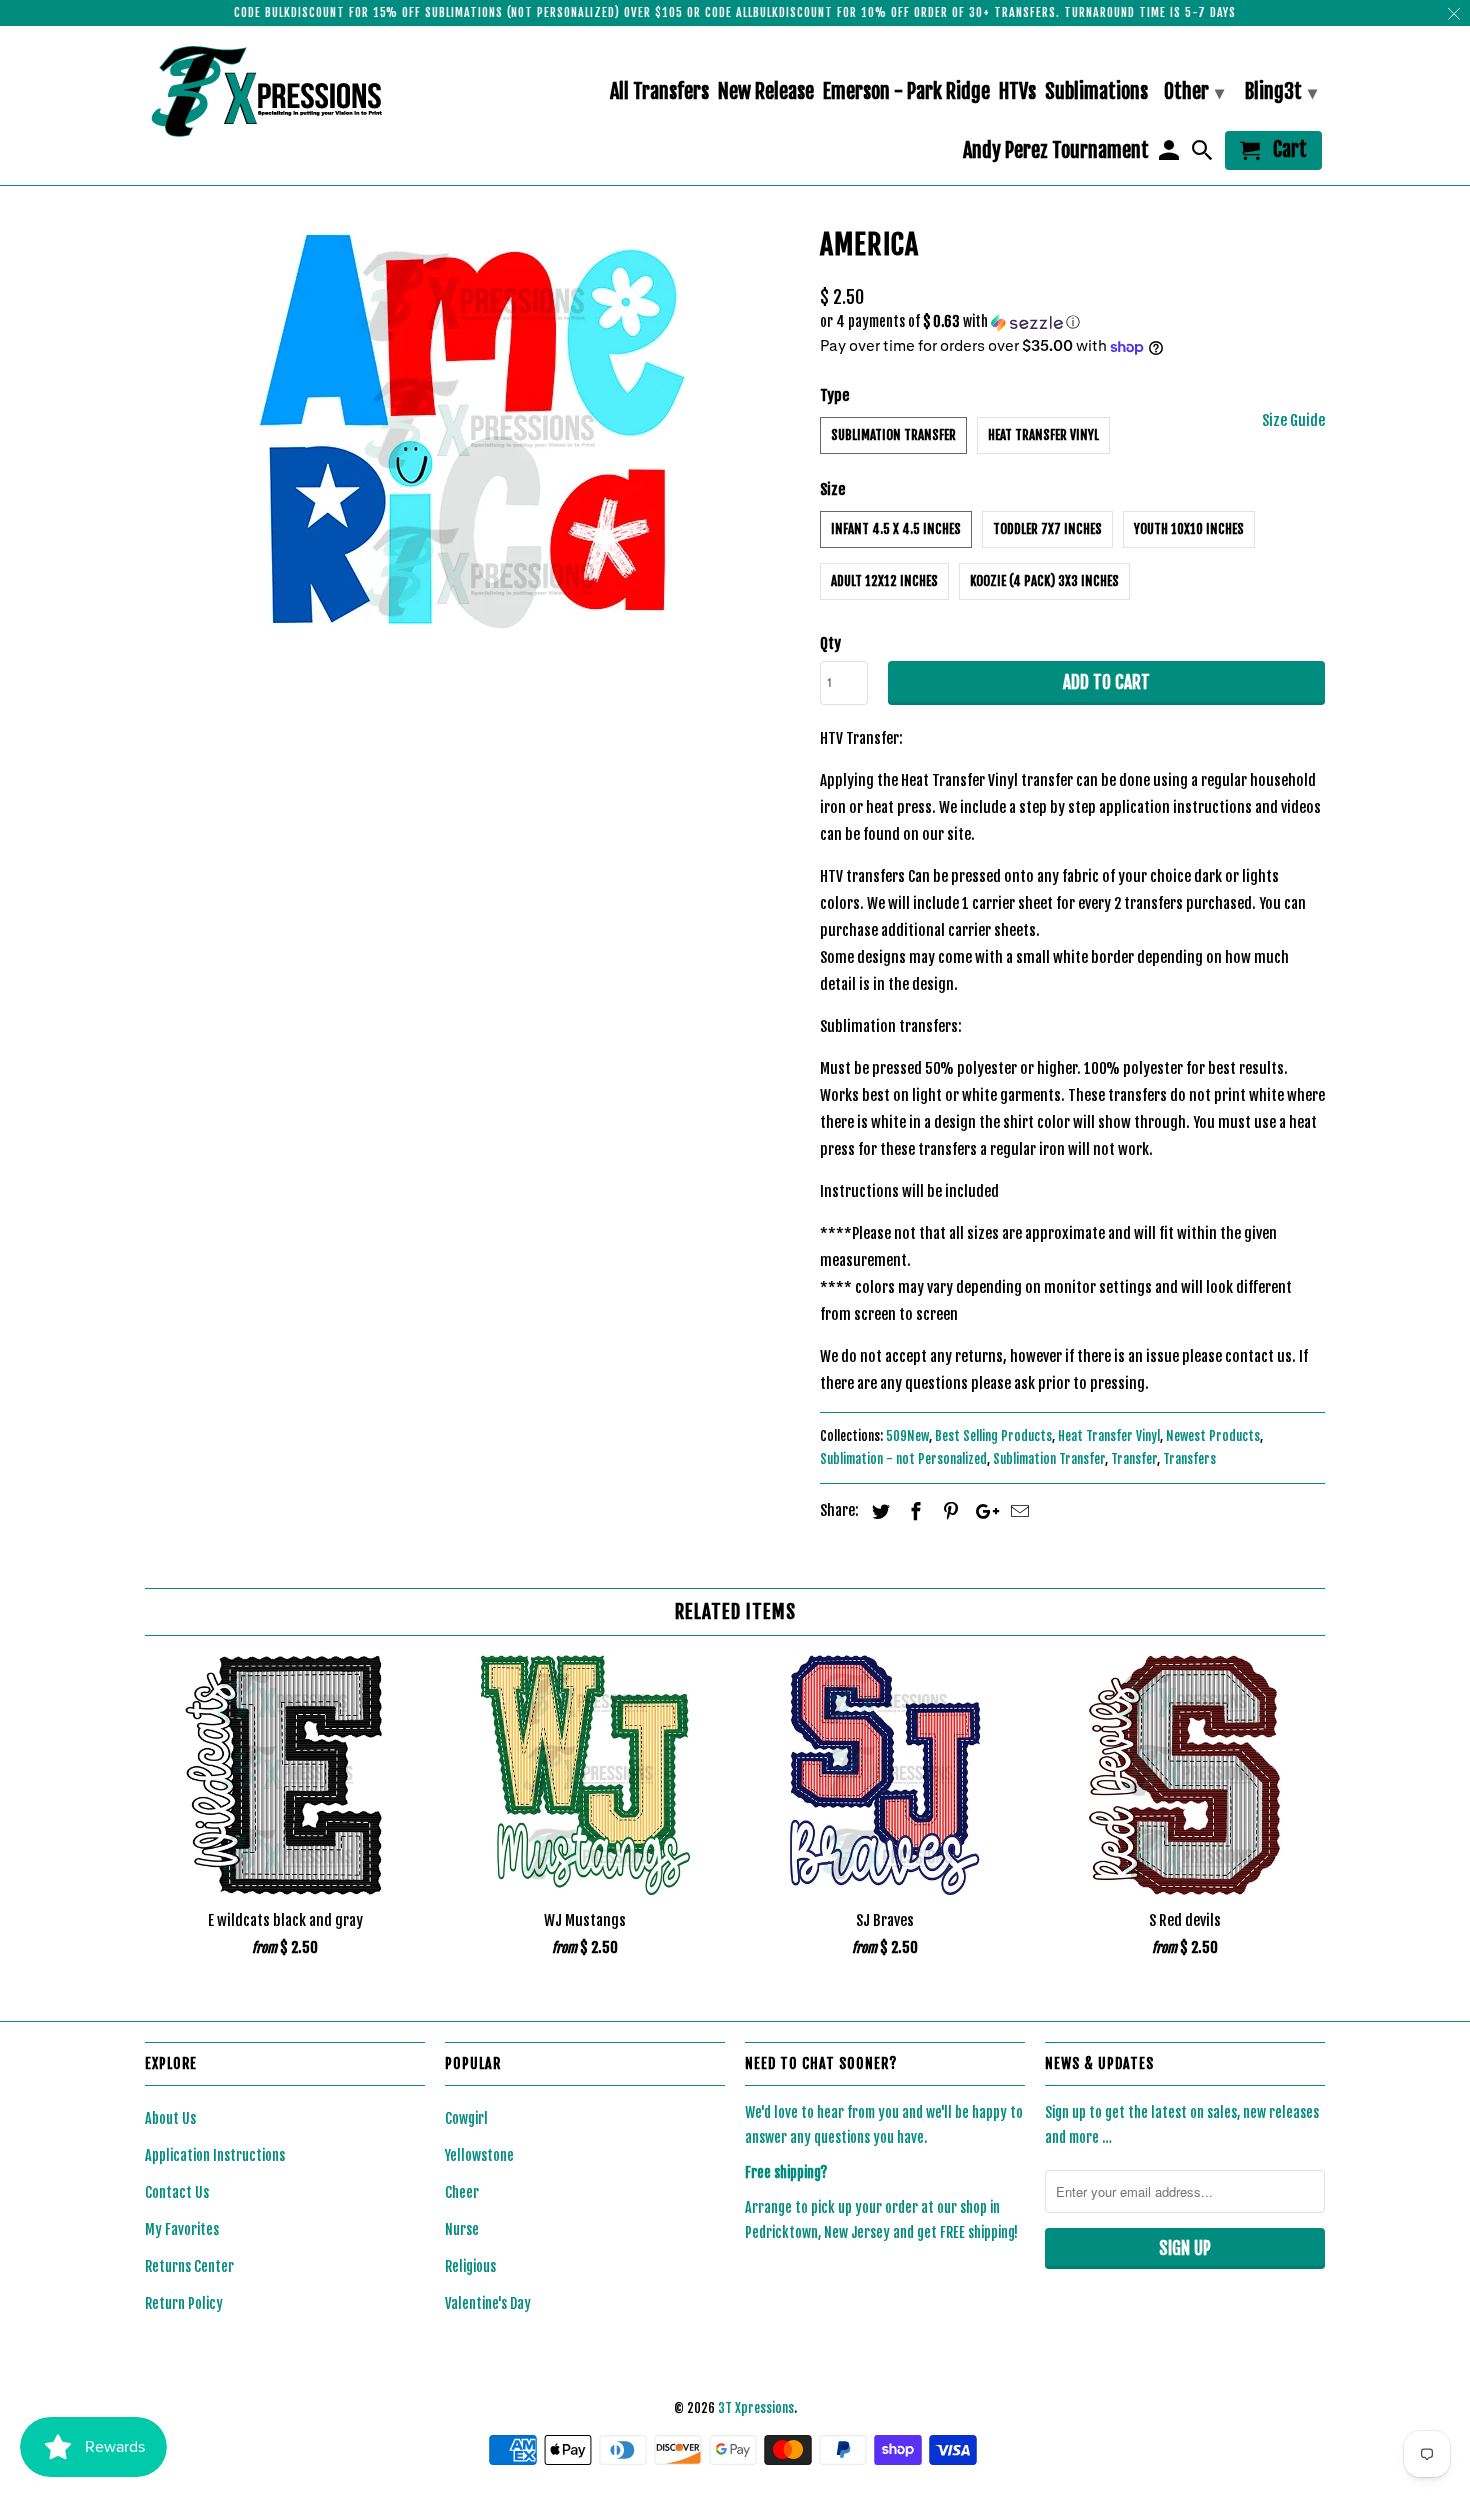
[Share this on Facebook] (913, 1511)
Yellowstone (479, 2155)
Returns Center (189, 2266)
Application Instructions (215, 2155)
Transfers (1189, 1459)
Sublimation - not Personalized (903, 1459)
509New (907, 1436)
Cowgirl (466, 2118)
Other (1194, 91)
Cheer (462, 2192)
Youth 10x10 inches (1189, 529)
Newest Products (1213, 1436)
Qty (830, 643)
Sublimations (1096, 92)
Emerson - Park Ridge (906, 92)
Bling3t (1281, 91)
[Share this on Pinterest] (948, 1511)
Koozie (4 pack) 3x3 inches (1044, 581)
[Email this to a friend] (1017, 1511)
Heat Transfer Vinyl (1043, 435)
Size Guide (1293, 420)
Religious (470, 2266)
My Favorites (182, 2229)
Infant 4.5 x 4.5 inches (896, 529)
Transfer (1134, 1459)
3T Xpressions (756, 2408)
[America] (472, 432)
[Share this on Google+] (982, 1511)
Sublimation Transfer (893, 435)
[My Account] (1170, 154)
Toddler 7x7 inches (1047, 529)
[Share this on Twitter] (878, 1511)
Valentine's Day (488, 2303)
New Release (766, 92)
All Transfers (659, 92)
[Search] (1204, 154)
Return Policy (184, 2303)
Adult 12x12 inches (884, 581)
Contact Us (177, 2192)
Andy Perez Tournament (1056, 151)
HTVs (1017, 92)
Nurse (462, 2229)
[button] (1072, 322)
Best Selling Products (993, 1436)
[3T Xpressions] (285, 91)
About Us (170, 2118)
